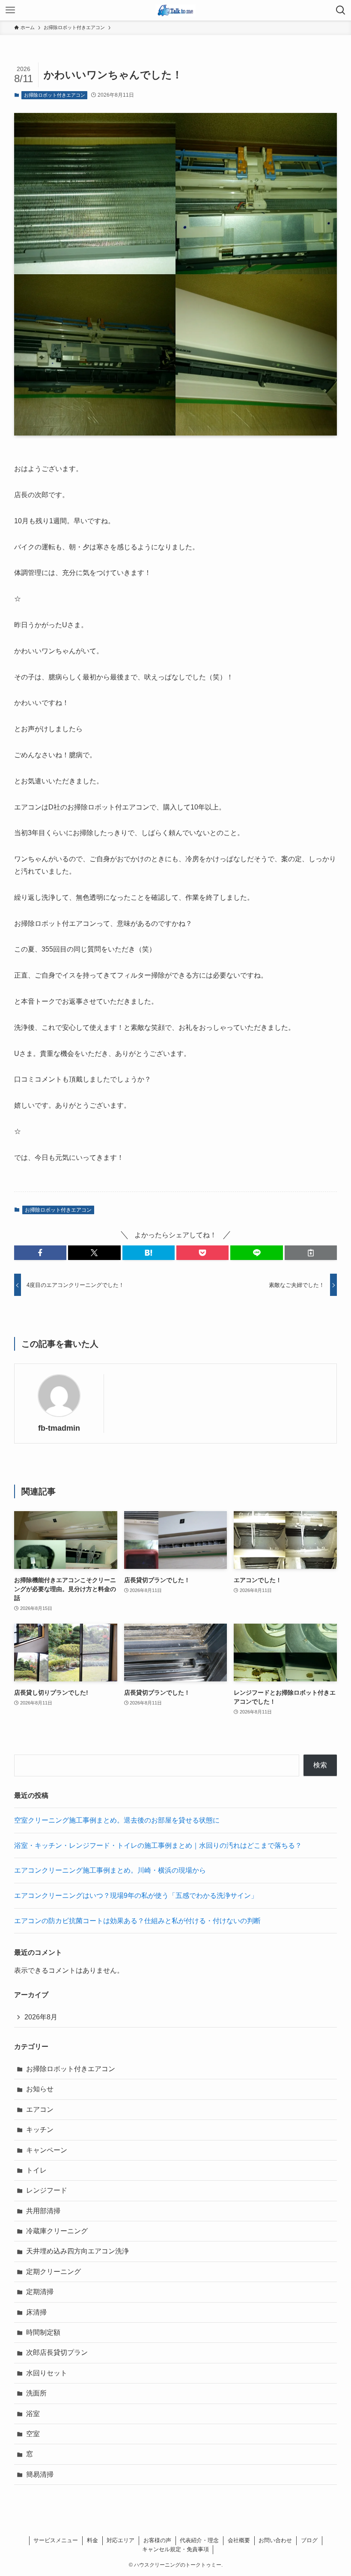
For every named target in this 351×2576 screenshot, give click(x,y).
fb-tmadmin (59, 1428)
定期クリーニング (54, 2272)
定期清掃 (40, 2292)
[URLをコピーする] (311, 1253)
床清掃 (36, 2312)
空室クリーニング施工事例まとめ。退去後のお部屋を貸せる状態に (117, 1820)
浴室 (33, 2414)
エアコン (40, 2109)
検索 (320, 1765)
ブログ (309, 2540)
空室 (33, 2434)
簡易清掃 (40, 2474)
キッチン (40, 2130)
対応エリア (120, 2540)
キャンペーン (47, 2150)
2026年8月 (41, 2017)
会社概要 (239, 2540)
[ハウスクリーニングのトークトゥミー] (175, 10)
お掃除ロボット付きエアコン (55, 95)
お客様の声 (157, 2540)
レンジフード (47, 2190)
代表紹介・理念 (199, 2540)
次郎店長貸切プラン (57, 2352)
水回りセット (47, 2373)
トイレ (36, 2170)
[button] (40, 1253)
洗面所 (36, 2393)
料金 (92, 2540)
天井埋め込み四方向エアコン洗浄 (77, 2251)
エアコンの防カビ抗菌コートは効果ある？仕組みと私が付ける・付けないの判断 (137, 1921)
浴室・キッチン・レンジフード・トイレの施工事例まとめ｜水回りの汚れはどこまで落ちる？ (158, 1845)
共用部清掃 (43, 2211)
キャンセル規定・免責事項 (175, 2549)
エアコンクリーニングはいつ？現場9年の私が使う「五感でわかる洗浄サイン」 (136, 1896)
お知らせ (40, 2089)
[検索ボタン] (341, 10)
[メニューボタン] (10, 10)
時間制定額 (43, 2332)
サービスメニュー (56, 2540)
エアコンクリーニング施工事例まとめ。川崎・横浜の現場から (110, 1870)
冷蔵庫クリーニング (57, 2231)
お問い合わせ (275, 2540)
